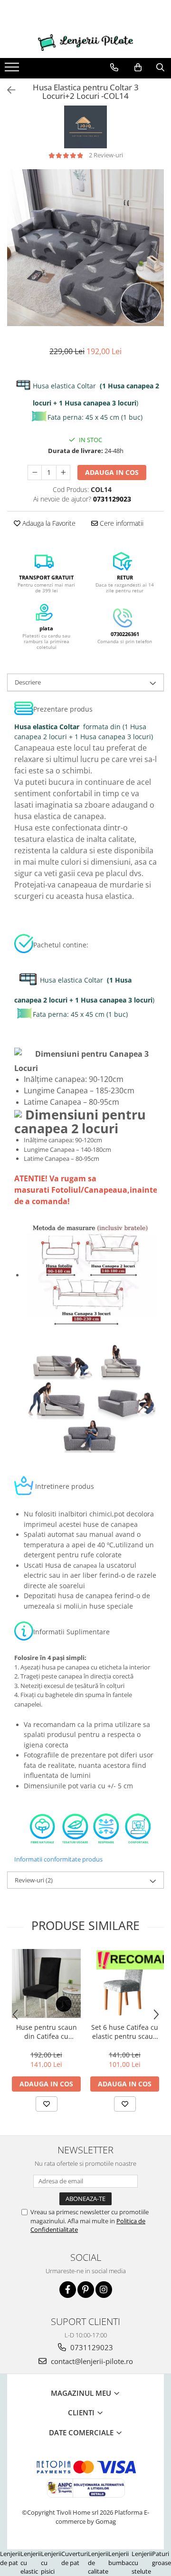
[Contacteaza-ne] (114, 68)
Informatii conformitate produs (58, 1859)
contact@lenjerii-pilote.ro (91, 2361)
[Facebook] (68, 2290)
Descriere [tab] (28, 682)
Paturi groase (161, 2558)
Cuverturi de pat (75, 2558)
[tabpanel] (85, 248)
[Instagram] (104, 2290)
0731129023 (91, 2347)
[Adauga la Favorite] (47, 2104)
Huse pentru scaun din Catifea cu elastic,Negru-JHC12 (46, 2032)
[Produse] (13, 70)
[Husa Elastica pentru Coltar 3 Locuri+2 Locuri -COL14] (85, 248)
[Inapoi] (7, 90)
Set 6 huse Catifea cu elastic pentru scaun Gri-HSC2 (125, 2032)
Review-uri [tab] (34, 1880)
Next (156, 257)
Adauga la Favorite (48, 523)
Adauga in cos (112, 472)
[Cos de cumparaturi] (138, 68)
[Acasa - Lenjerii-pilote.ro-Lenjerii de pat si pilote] (85, 43)
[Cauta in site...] (160, 68)
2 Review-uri (106, 155)
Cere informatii (121, 523)
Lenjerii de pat (10, 2558)
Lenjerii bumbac (120, 2558)
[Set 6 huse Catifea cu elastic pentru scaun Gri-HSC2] (125, 1983)
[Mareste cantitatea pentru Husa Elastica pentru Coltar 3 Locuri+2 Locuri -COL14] (63, 473)
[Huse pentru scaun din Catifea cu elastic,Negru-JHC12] (46, 1983)
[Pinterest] (86, 2290)
